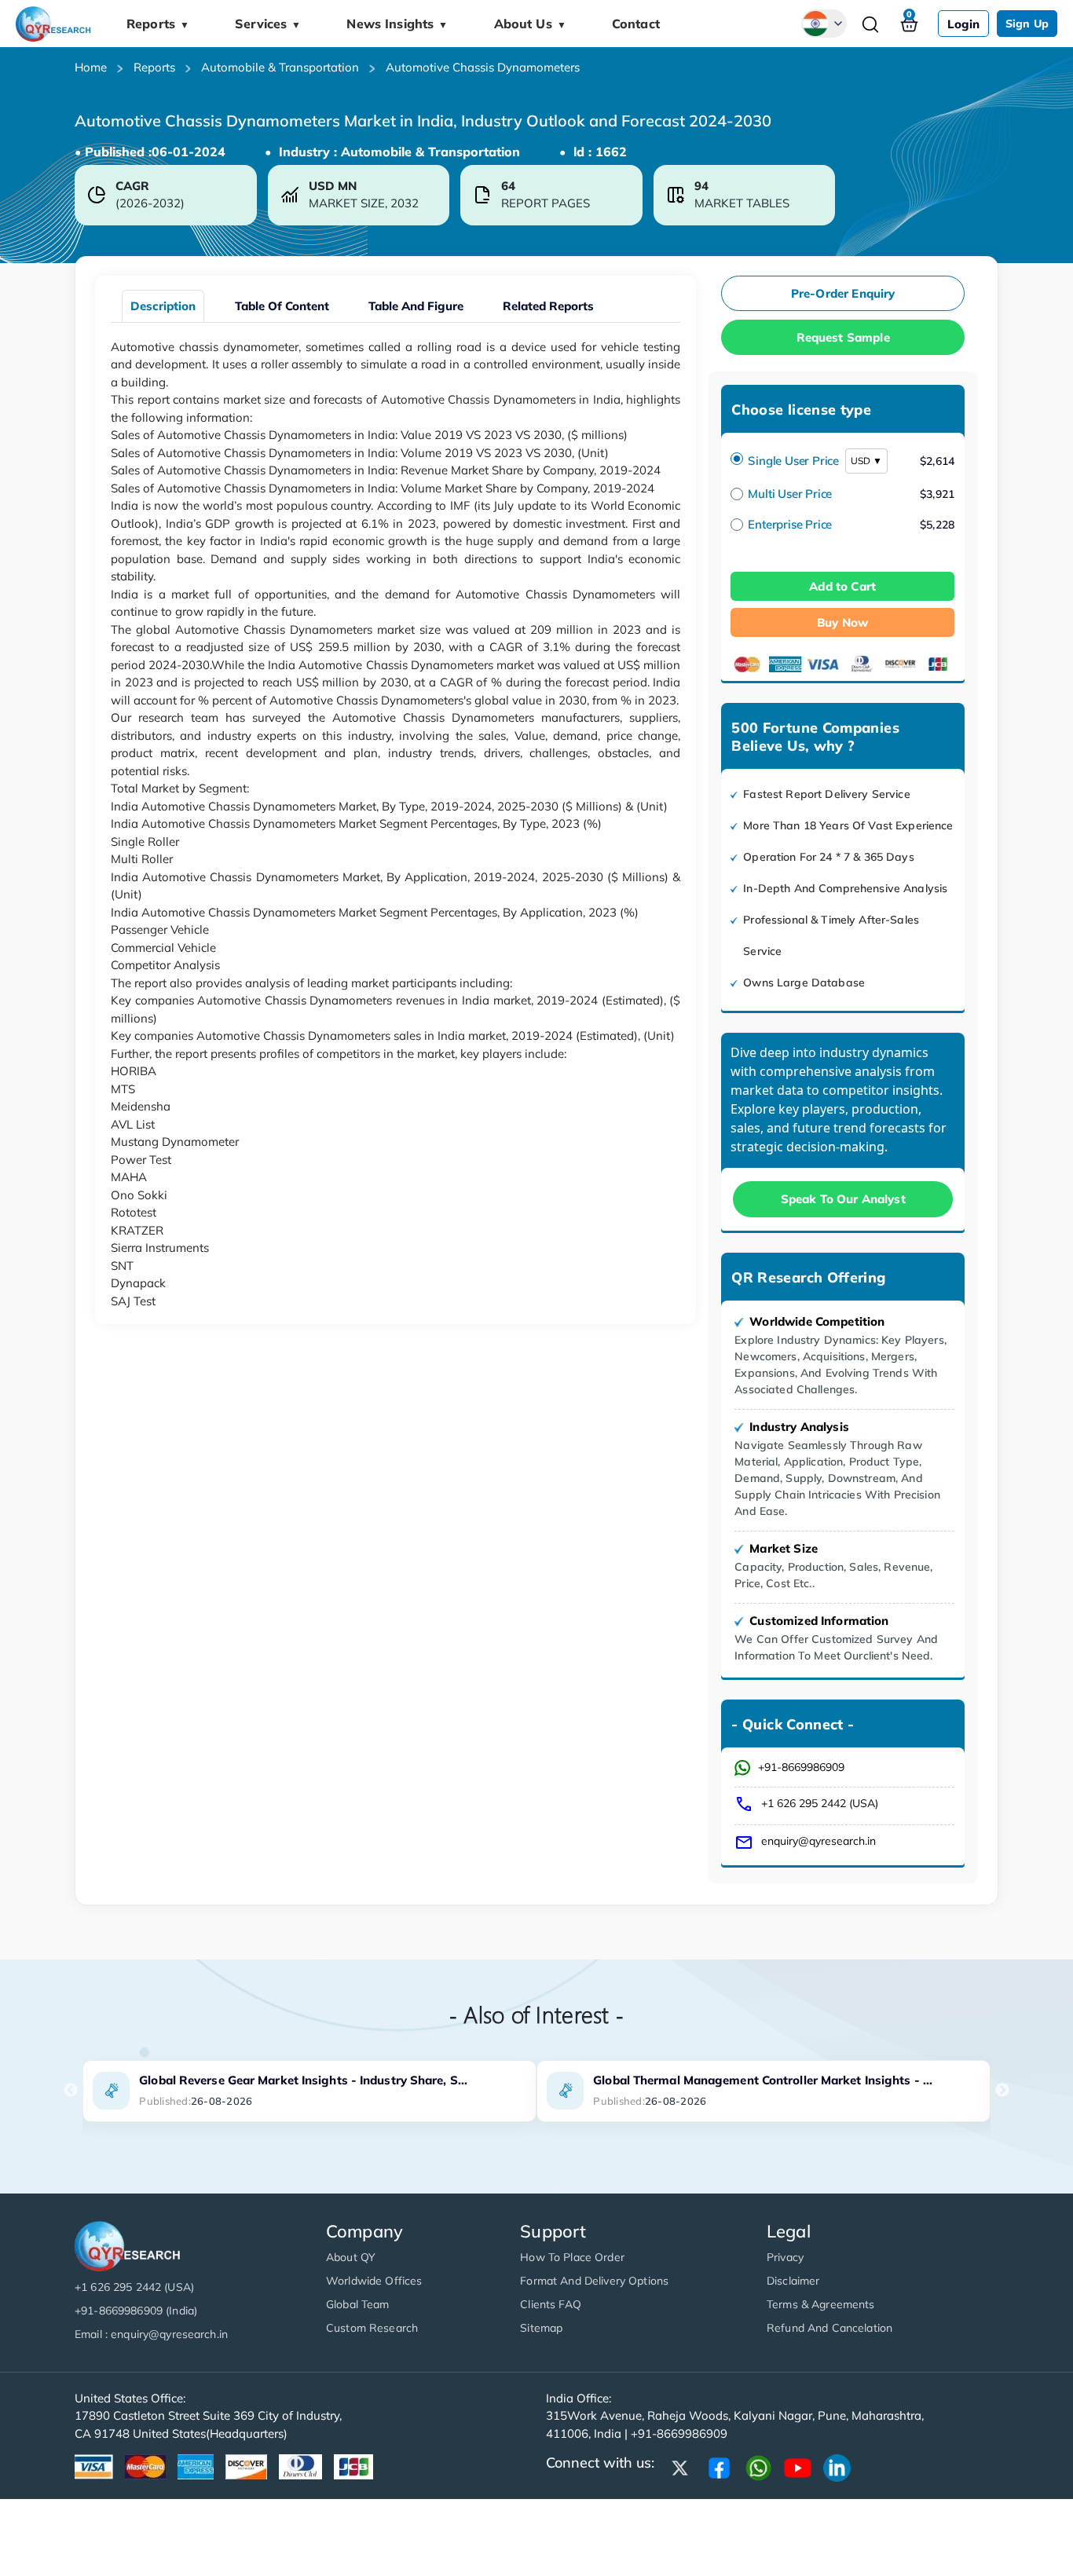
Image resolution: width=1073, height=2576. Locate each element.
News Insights (397, 24)
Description (163, 306)
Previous (71, 2091)
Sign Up (1027, 24)
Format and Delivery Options (594, 2281)
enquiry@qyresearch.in (818, 1841)
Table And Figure (416, 306)
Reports (158, 24)
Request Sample (843, 337)
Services (268, 24)
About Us (530, 24)
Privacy (785, 2257)
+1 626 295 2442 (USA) (820, 1803)
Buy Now (842, 622)
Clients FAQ (551, 2304)
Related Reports (548, 306)
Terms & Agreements (821, 2304)
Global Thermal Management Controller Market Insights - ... (763, 2080)
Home (91, 67)
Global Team (358, 2304)
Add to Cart (842, 586)
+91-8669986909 (801, 1767)
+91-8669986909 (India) (136, 2311)
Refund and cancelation (829, 2328)
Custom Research (372, 2328)
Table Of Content (282, 306)
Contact (636, 24)
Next (1002, 2091)
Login (964, 24)
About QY (351, 2257)
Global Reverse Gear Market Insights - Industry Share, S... (303, 2080)
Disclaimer (793, 2281)
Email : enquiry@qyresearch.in (151, 2334)
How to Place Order (572, 2257)
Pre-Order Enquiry (843, 293)
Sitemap (541, 2328)
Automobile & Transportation (280, 67)
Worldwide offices (374, 2281)
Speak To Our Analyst (843, 1199)
